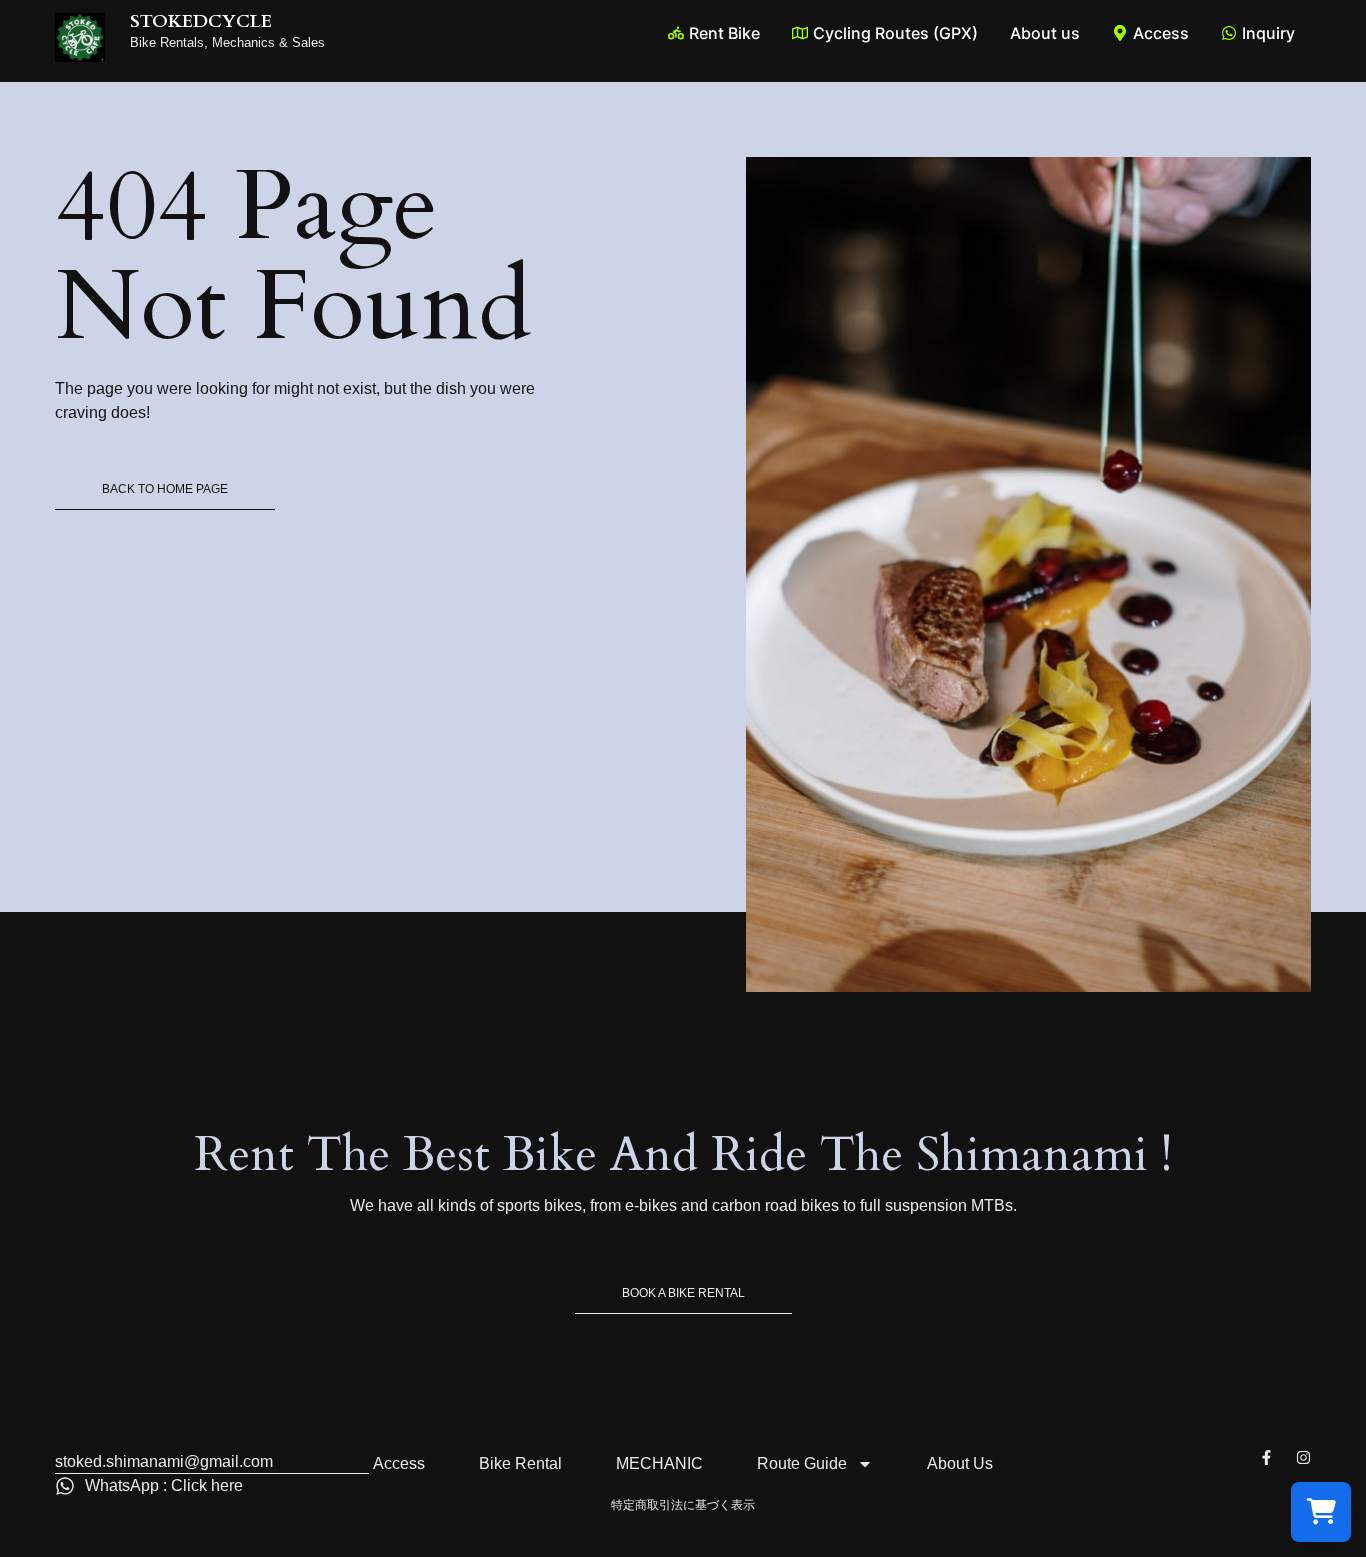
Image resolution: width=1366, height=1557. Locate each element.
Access (399, 1463)
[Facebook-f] (1266, 1457)
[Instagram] (1303, 1457)
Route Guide (802, 1463)
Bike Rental (520, 1463)
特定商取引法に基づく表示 (683, 1505)
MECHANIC (659, 1463)
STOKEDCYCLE (201, 21)
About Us (960, 1463)
